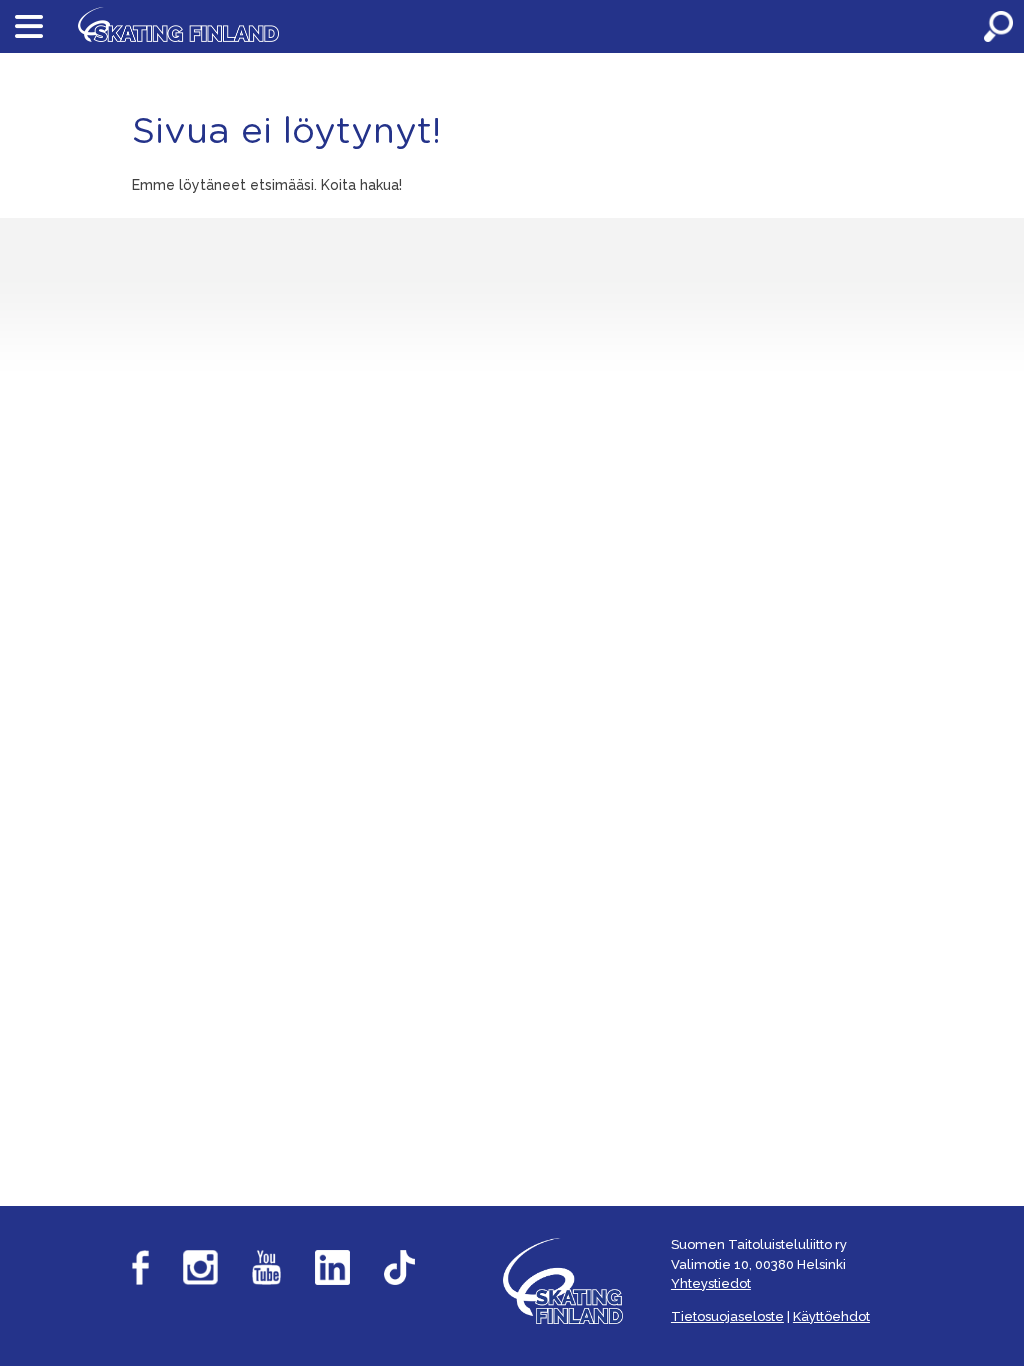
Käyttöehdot (831, 1316)
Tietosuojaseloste (727, 1316)
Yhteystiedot (711, 1283)
